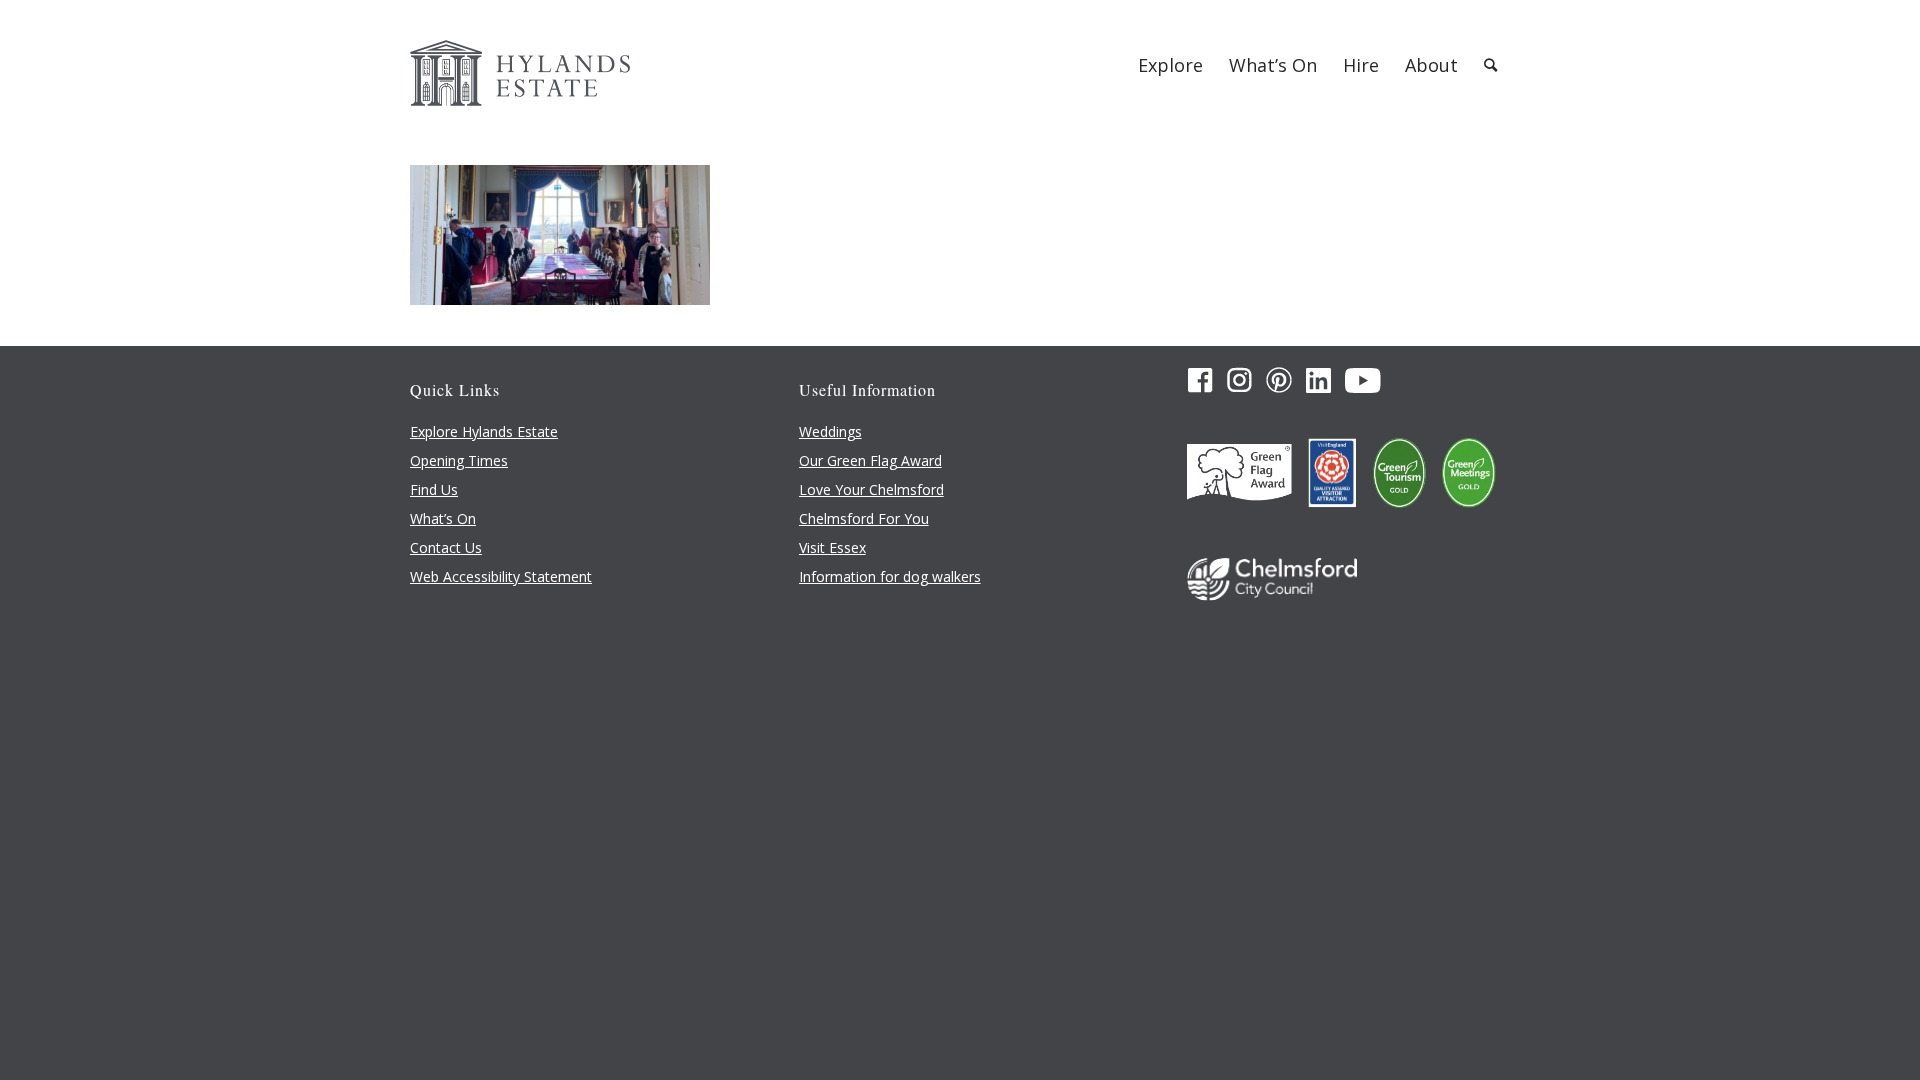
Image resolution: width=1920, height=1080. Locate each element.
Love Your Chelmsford (871, 489)
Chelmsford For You (864, 518)
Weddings (830, 431)
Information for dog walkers (890, 576)
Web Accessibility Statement (501, 576)
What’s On (443, 518)
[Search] (1490, 65)
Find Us (434, 489)
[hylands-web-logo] (520, 65)
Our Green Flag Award (870, 460)
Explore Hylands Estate (484, 431)
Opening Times (459, 460)
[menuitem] (1170, 65)
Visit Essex (832, 547)
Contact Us (446, 547)
